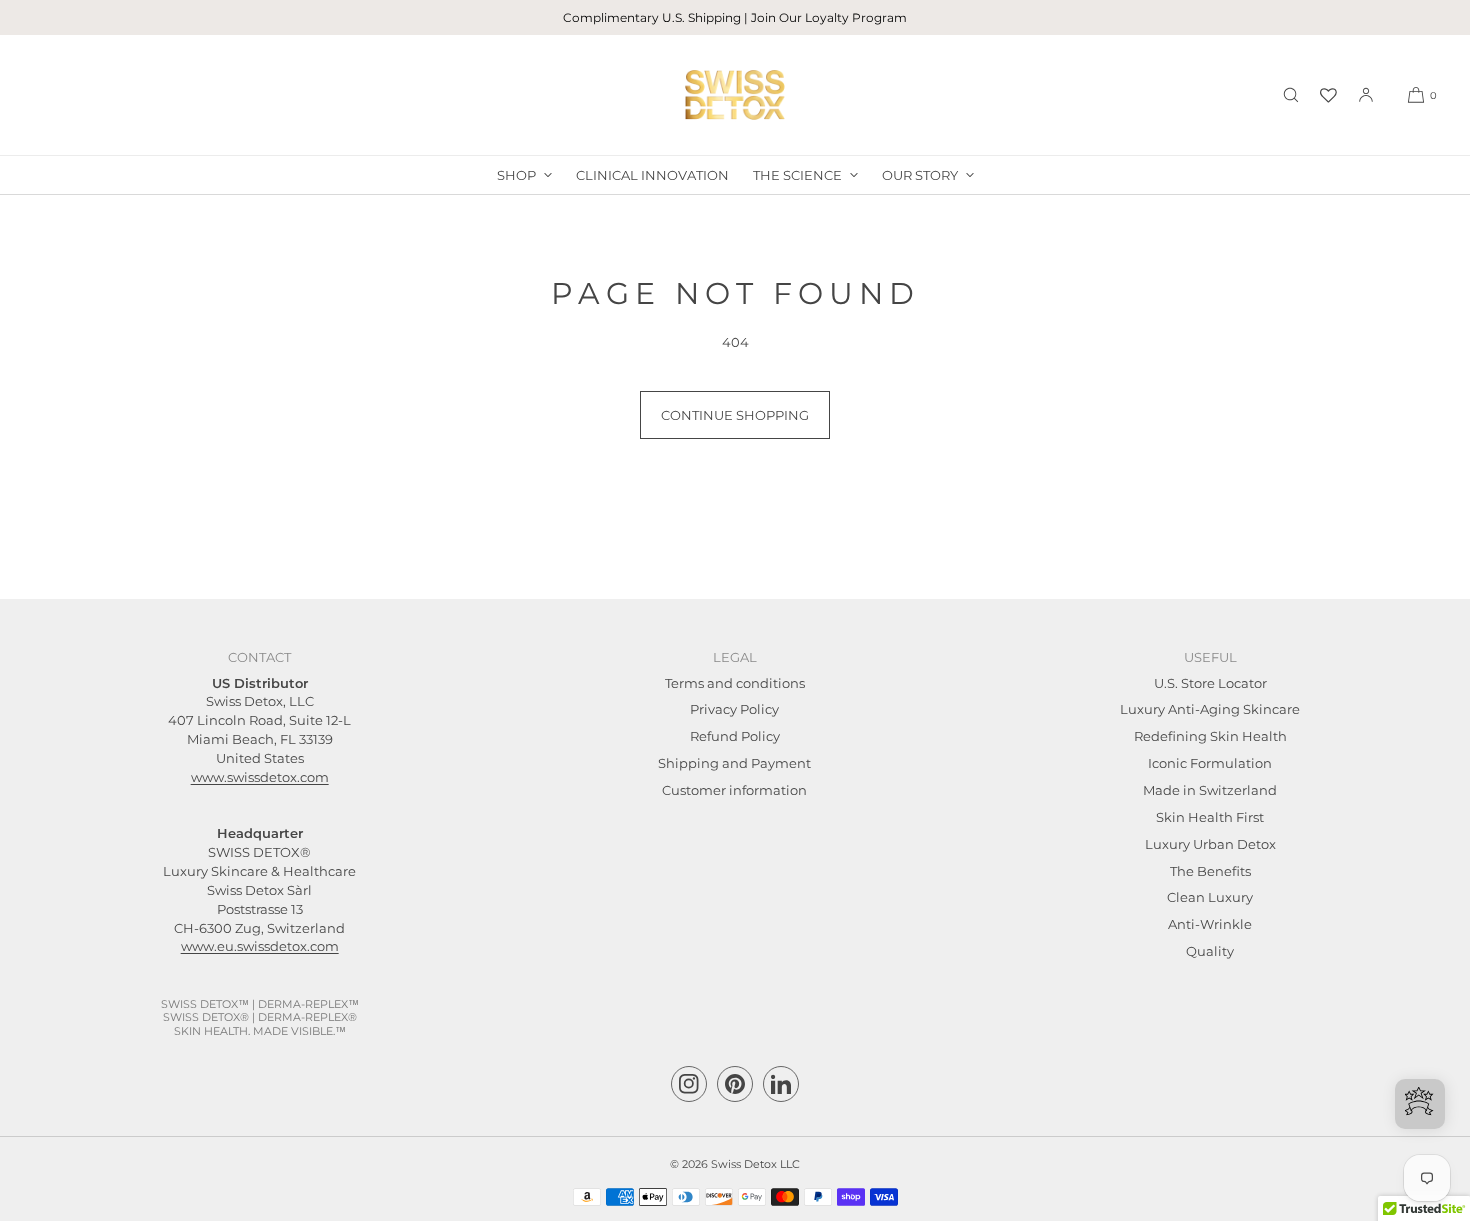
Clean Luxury (1210, 897)
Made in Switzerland (1210, 790)
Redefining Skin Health (1210, 736)
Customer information (734, 790)
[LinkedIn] (781, 1084)
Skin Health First (1210, 817)
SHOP (516, 175)
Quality (1210, 951)
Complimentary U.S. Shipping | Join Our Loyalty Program (735, 17)
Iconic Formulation (1210, 763)
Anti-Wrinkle (1210, 924)
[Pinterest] (735, 1084)
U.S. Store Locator (1210, 683)
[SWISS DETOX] (735, 95)
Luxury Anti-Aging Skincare (1210, 709)
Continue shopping (735, 415)
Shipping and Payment (734, 763)
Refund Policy (735, 736)
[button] (1291, 95)
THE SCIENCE (797, 175)
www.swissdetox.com (260, 777)
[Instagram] (689, 1084)
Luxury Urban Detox (1210, 844)
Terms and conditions (735, 683)
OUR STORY (920, 175)
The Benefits (1210, 871)
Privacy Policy (734, 709)
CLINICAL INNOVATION (652, 175)
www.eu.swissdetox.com (260, 946)
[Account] (1366, 95)
